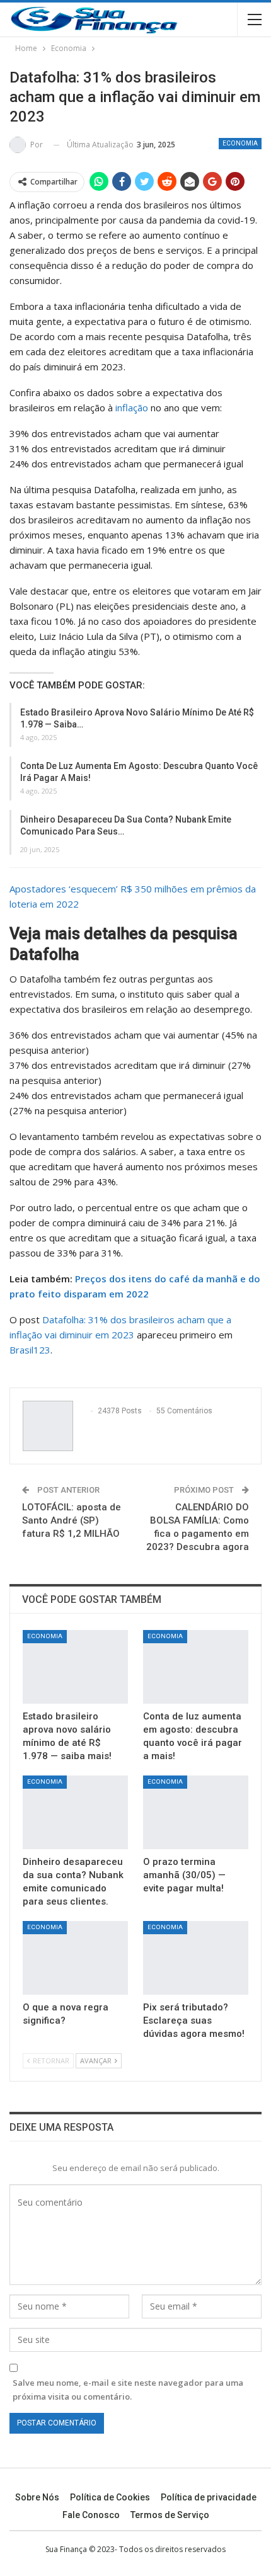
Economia (240, 143)
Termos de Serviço (170, 2515)
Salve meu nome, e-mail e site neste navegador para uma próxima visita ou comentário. (128, 2390)
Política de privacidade (209, 2497)
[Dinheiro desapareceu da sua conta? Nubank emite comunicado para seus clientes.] (75, 1812)
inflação (132, 407)
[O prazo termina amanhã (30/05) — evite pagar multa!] (196, 1812)
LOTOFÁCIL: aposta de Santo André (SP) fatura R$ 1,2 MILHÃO (72, 1520)
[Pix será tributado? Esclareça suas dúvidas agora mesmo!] (196, 1958)
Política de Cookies (110, 2497)
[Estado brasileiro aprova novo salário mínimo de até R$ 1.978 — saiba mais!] (75, 1667)
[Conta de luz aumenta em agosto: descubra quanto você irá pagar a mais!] (196, 1667)
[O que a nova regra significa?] (75, 1958)
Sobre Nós (37, 2497)
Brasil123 (30, 1350)
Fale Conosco (91, 2515)
